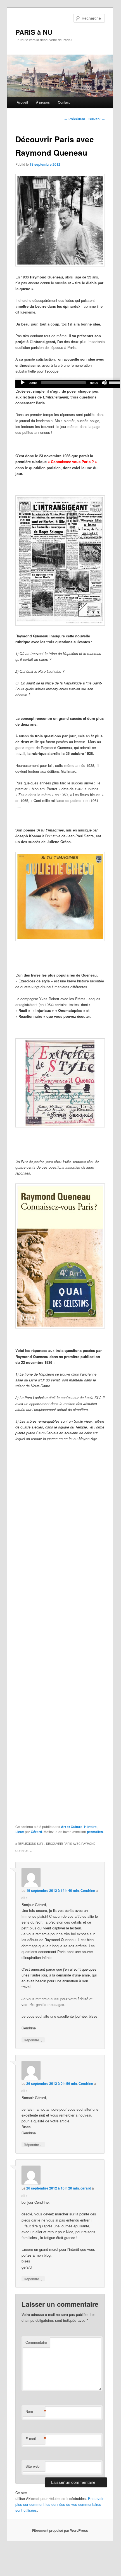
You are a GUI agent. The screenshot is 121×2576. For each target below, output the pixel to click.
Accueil (22, 102)
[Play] (23, 383)
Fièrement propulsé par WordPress (60, 2530)
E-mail (35, 2439)
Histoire (90, 1827)
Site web (32, 2466)
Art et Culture (72, 1827)
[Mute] (104, 383)
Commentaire (36, 2342)
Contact (64, 102)
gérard (86, 2188)
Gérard (36, 1832)
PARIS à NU (34, 32)
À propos (43, 102)
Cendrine (88, 1890)
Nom (35, 2411)
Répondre (33, 2040)
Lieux (20, 1832)
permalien (95, 1832)
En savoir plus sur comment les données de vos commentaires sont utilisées (59, 2504)
